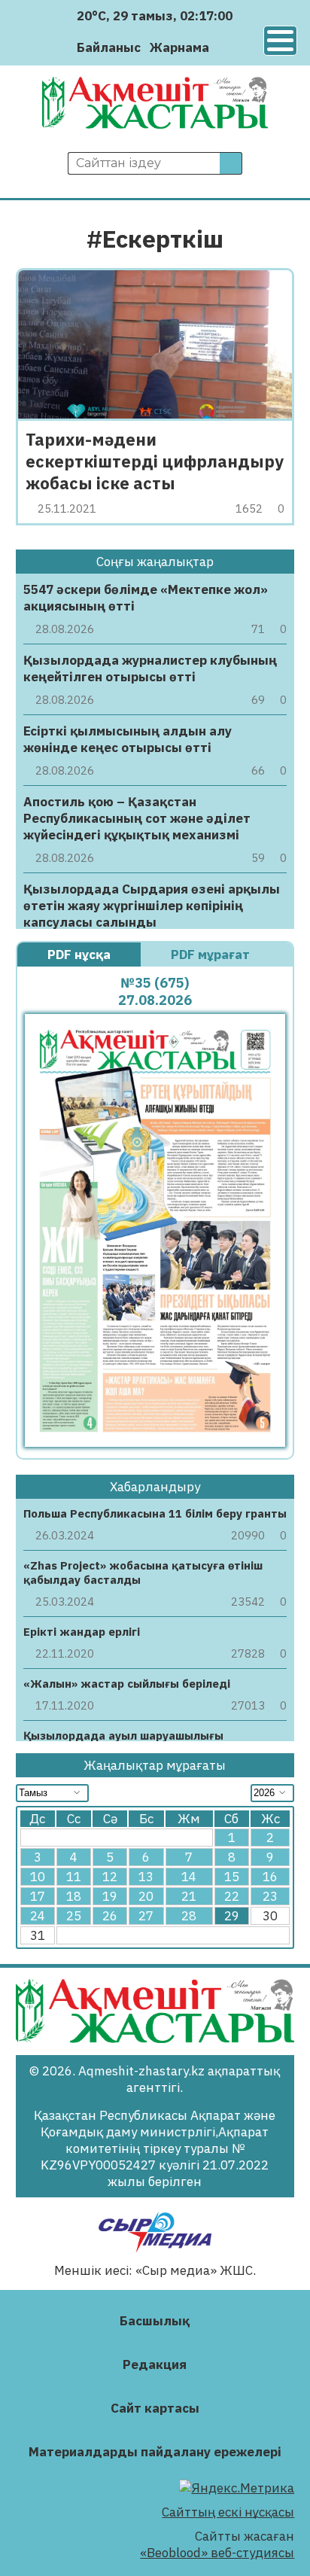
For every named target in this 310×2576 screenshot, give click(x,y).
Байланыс (109, 47)
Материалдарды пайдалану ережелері (155, 2452)
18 (74, 1896)
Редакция (155, 2364)
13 (146, 1877)
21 (189, 1896)
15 (232, 1877)
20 (146, 1896)
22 (232, 1896)
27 (146, 1916)
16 (270, 1877)
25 (74, 1916)
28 (189, 1916)
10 (38, 1877)
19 (110, 1896)
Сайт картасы (155, 2408)
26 (110, 1916)
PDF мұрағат (212, 955)
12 (110, 1877)
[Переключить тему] (225, 47)
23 (270, 1896)
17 (38, 1896)
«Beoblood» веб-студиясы (217, 2553)
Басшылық (155, 2321)
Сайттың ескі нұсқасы (228, 2512)
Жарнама (179, 47)
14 (189, 1877)
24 (38, 1916)
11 (74, 1877)
